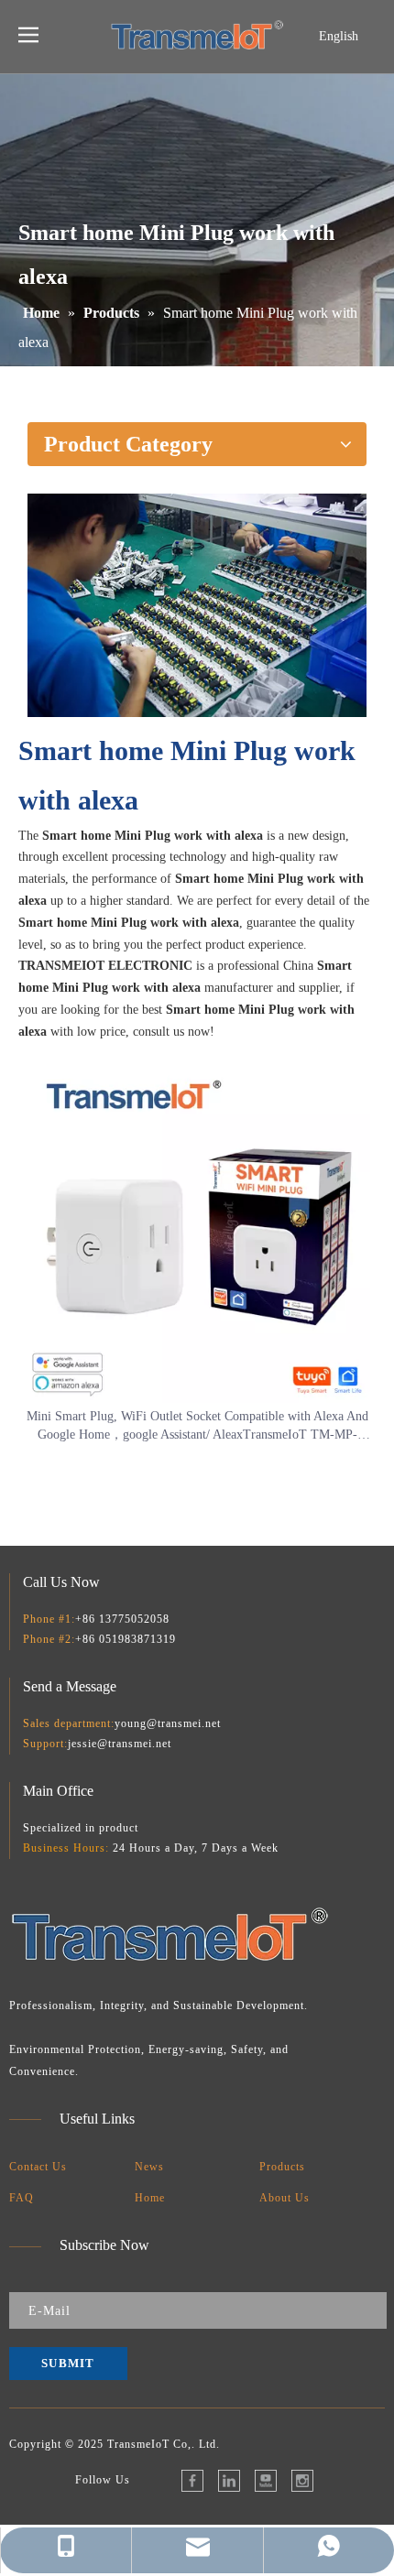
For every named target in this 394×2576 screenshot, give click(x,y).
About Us (285, 2198)
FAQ (22, 2198)
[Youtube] (266, 2481)
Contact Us (38, 2167)
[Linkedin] (229, 2481)
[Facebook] (192, 2481)
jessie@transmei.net (120, 1744)
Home (150, 2198)
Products (282, 2167)
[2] (197, 605)
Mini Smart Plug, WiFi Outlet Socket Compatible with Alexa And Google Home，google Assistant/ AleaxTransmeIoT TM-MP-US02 (197, 1427)
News (149, 2167)
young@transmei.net (168, 1723)
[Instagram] (302, 2481)
